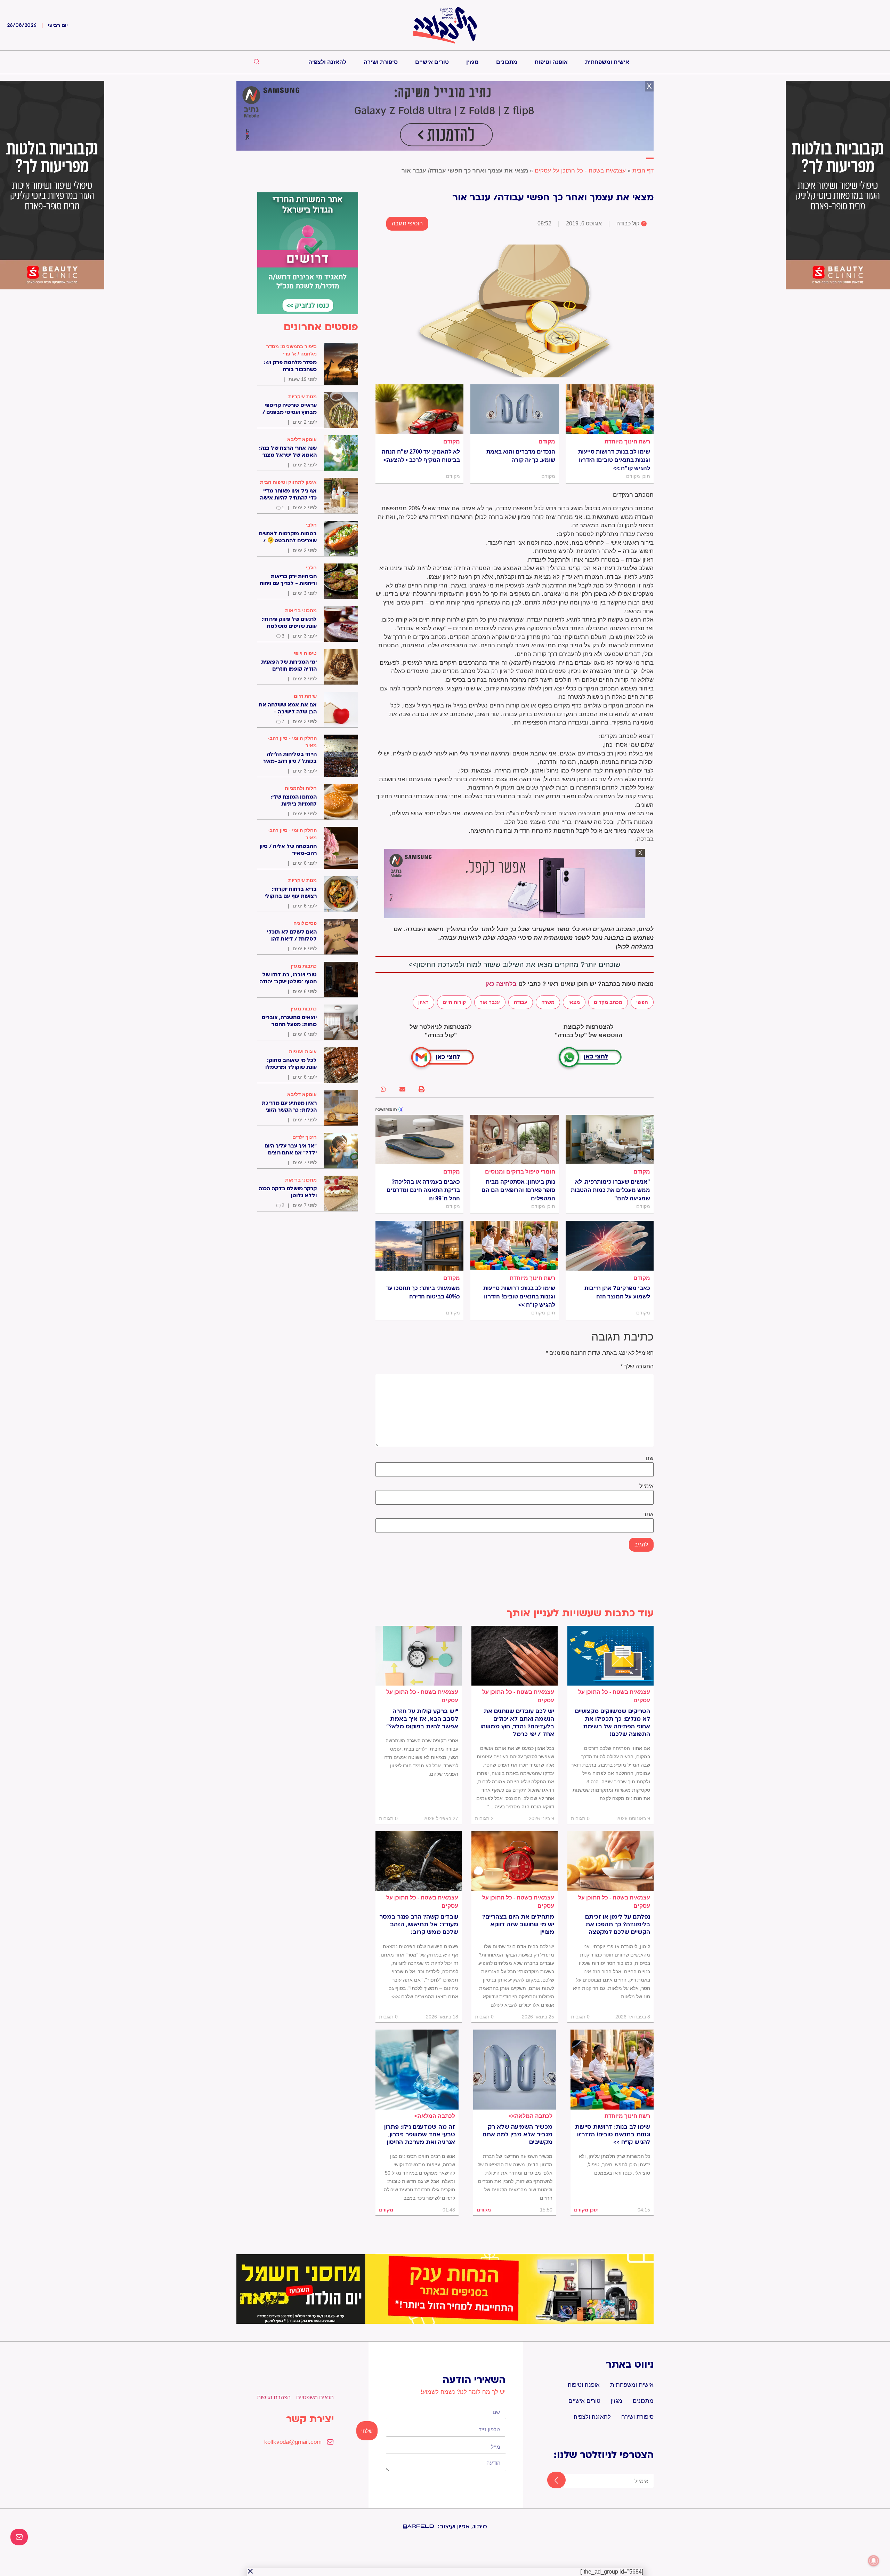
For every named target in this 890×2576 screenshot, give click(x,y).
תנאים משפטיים (315, 2397)
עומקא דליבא (302, 439)
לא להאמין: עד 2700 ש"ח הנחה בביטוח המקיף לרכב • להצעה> (421, 456)
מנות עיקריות (302, 397)
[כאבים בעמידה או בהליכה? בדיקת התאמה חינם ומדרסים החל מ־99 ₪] (419, 1139)
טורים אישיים (432, 62)
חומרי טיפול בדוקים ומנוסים (520, 1172)
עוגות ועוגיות (303, 1051)
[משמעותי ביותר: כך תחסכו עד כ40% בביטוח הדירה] (419, 1246)
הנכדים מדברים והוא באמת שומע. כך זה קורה (521, 456)
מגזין (472, 62)
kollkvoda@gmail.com (293, 2442)
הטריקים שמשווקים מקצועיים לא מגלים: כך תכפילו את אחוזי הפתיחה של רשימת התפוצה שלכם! (613, 1723)
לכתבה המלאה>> (531, 2116)
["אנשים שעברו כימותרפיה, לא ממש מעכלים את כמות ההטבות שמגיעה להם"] (610, 1139)
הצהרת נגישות (274, 2397)
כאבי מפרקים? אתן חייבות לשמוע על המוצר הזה (617, 1292)
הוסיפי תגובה (407, 223)
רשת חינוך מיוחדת (627, 442)
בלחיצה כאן (501, 984)
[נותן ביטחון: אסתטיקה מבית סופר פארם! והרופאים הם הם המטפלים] (514, 1139)
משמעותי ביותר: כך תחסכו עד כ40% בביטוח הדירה (423, 1292)
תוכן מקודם (586, 2210)
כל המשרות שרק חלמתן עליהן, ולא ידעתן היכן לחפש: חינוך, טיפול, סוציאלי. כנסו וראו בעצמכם (614, 2165)
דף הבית (643, 171)
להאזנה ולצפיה (327, 62)
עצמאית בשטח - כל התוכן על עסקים (580, 171)
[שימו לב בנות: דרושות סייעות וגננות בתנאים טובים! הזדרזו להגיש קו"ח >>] (610, 409)
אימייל (646, 1486)
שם (650, 1458)
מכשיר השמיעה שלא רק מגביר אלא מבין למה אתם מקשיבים (517, 2135)
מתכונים (507, 62)
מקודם (547, 442)
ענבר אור (490, 1002)
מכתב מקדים (608, 1002)
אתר (648, 1514)
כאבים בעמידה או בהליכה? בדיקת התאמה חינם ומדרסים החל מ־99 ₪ (423, 1190)
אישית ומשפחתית (607, 62)
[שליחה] (550, 2481)
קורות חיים (454, 1002)
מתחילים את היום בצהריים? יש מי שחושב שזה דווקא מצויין (518, 1925)
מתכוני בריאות (301, 610)
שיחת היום (305, 696)
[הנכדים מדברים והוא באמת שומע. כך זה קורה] (514, 409)
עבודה (521, 1002)
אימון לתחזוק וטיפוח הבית (288, 482)
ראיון (423, 1002)
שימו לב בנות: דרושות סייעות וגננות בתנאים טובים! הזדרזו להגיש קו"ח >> (614, 460)
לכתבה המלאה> (435, 2116)
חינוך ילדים (305, 1137)
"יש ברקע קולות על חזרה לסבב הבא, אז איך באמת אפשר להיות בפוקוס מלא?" (422, 1719)
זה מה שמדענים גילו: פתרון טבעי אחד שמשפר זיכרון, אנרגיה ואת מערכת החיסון (420, 2135)
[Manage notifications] (874, 2561)
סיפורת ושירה (381, 62)
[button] (422, 1089)
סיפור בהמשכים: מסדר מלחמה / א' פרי (292, 350)
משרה (548, 1002)
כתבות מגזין (304, 966)
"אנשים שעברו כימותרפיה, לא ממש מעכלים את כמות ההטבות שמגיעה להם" (610, 1190)
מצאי (574, 1002)
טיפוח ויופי (305, 653)
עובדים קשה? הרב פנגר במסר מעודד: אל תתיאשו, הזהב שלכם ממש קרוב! (419, 1925)
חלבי (311, 525)
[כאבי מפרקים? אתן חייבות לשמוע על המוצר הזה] (610, 1246)
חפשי (642, 1002)
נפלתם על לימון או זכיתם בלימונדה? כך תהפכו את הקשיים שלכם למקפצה (618, 1925)
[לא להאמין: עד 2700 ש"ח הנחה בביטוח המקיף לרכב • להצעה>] (419, 409)
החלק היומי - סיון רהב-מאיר (292, 742)
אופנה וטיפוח (551, 62)
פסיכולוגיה (305, 923)
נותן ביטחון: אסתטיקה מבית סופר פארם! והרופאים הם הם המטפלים (518, 1190)
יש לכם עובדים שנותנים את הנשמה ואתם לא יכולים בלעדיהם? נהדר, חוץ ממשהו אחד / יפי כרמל (517, 1723)
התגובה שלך (637, 1367)
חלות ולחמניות (301, 788)
